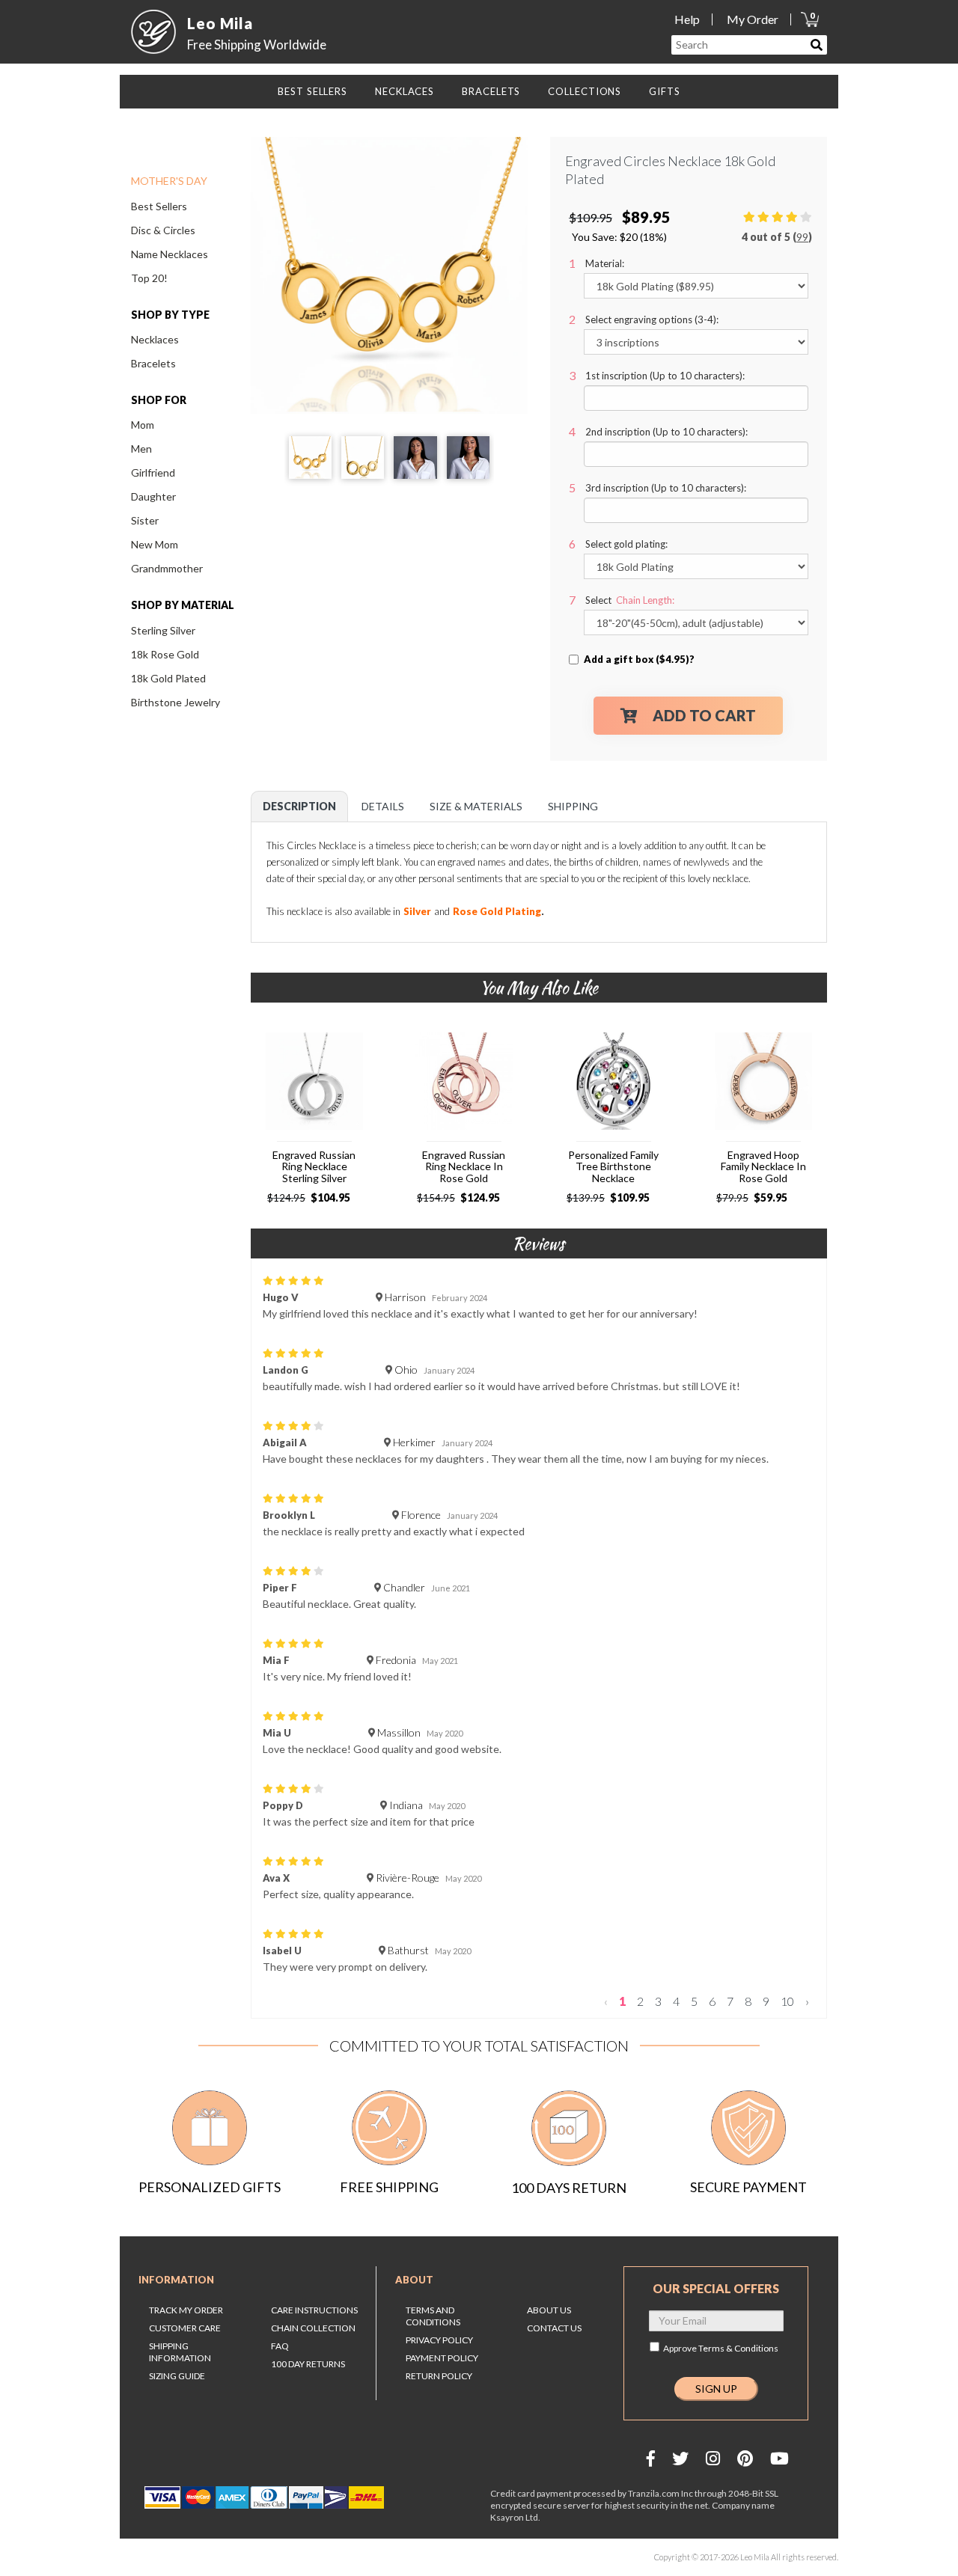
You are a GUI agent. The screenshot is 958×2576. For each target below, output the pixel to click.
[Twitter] (680, 2458)
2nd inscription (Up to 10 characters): (666, 432)
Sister (145, 520)
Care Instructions (314, 2310)
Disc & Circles (163, 230)
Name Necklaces (170, 254)
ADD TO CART (704, 715)
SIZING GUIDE (177, 2376)
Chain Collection (313, 2328)
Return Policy (439, 2376)
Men (141, 449)
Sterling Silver (163, 630)
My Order (753, 19)
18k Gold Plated (168, 678)
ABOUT (414, 2280)
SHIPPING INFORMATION (180, 2352)
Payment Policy (442, 2358)
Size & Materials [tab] (476, 806)
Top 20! (149, 278)
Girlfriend (153, 472)
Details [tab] (383, 806)
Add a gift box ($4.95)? (639, 659)
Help (687, 19)
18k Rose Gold (165, 654)
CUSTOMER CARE (185, 2328)
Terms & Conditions (738, 2348)
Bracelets (153, 363)
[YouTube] (779, 2458)
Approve (721, 2348)
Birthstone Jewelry (176, 702)
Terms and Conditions (433, 2316)
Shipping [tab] (573, 806)
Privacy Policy (439, 2340)
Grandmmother (167, 568)
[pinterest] (745, 2458)
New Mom (155, 544)
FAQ (280, 2346)
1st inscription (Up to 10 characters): (665, 376)
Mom (143, 425)
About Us (549, 2310)
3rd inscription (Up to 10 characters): (666, 488)
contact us (554, 2328)
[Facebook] (651, 2458)
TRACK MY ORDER (186, 2310)
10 (787, 2001)
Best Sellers (159, 206)
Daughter (153, 496)
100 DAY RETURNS (308, 2364)
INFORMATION (176, 2280)
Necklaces (155, 339)
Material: (605, 263)
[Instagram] (713, 2458)
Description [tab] (299, 806)
